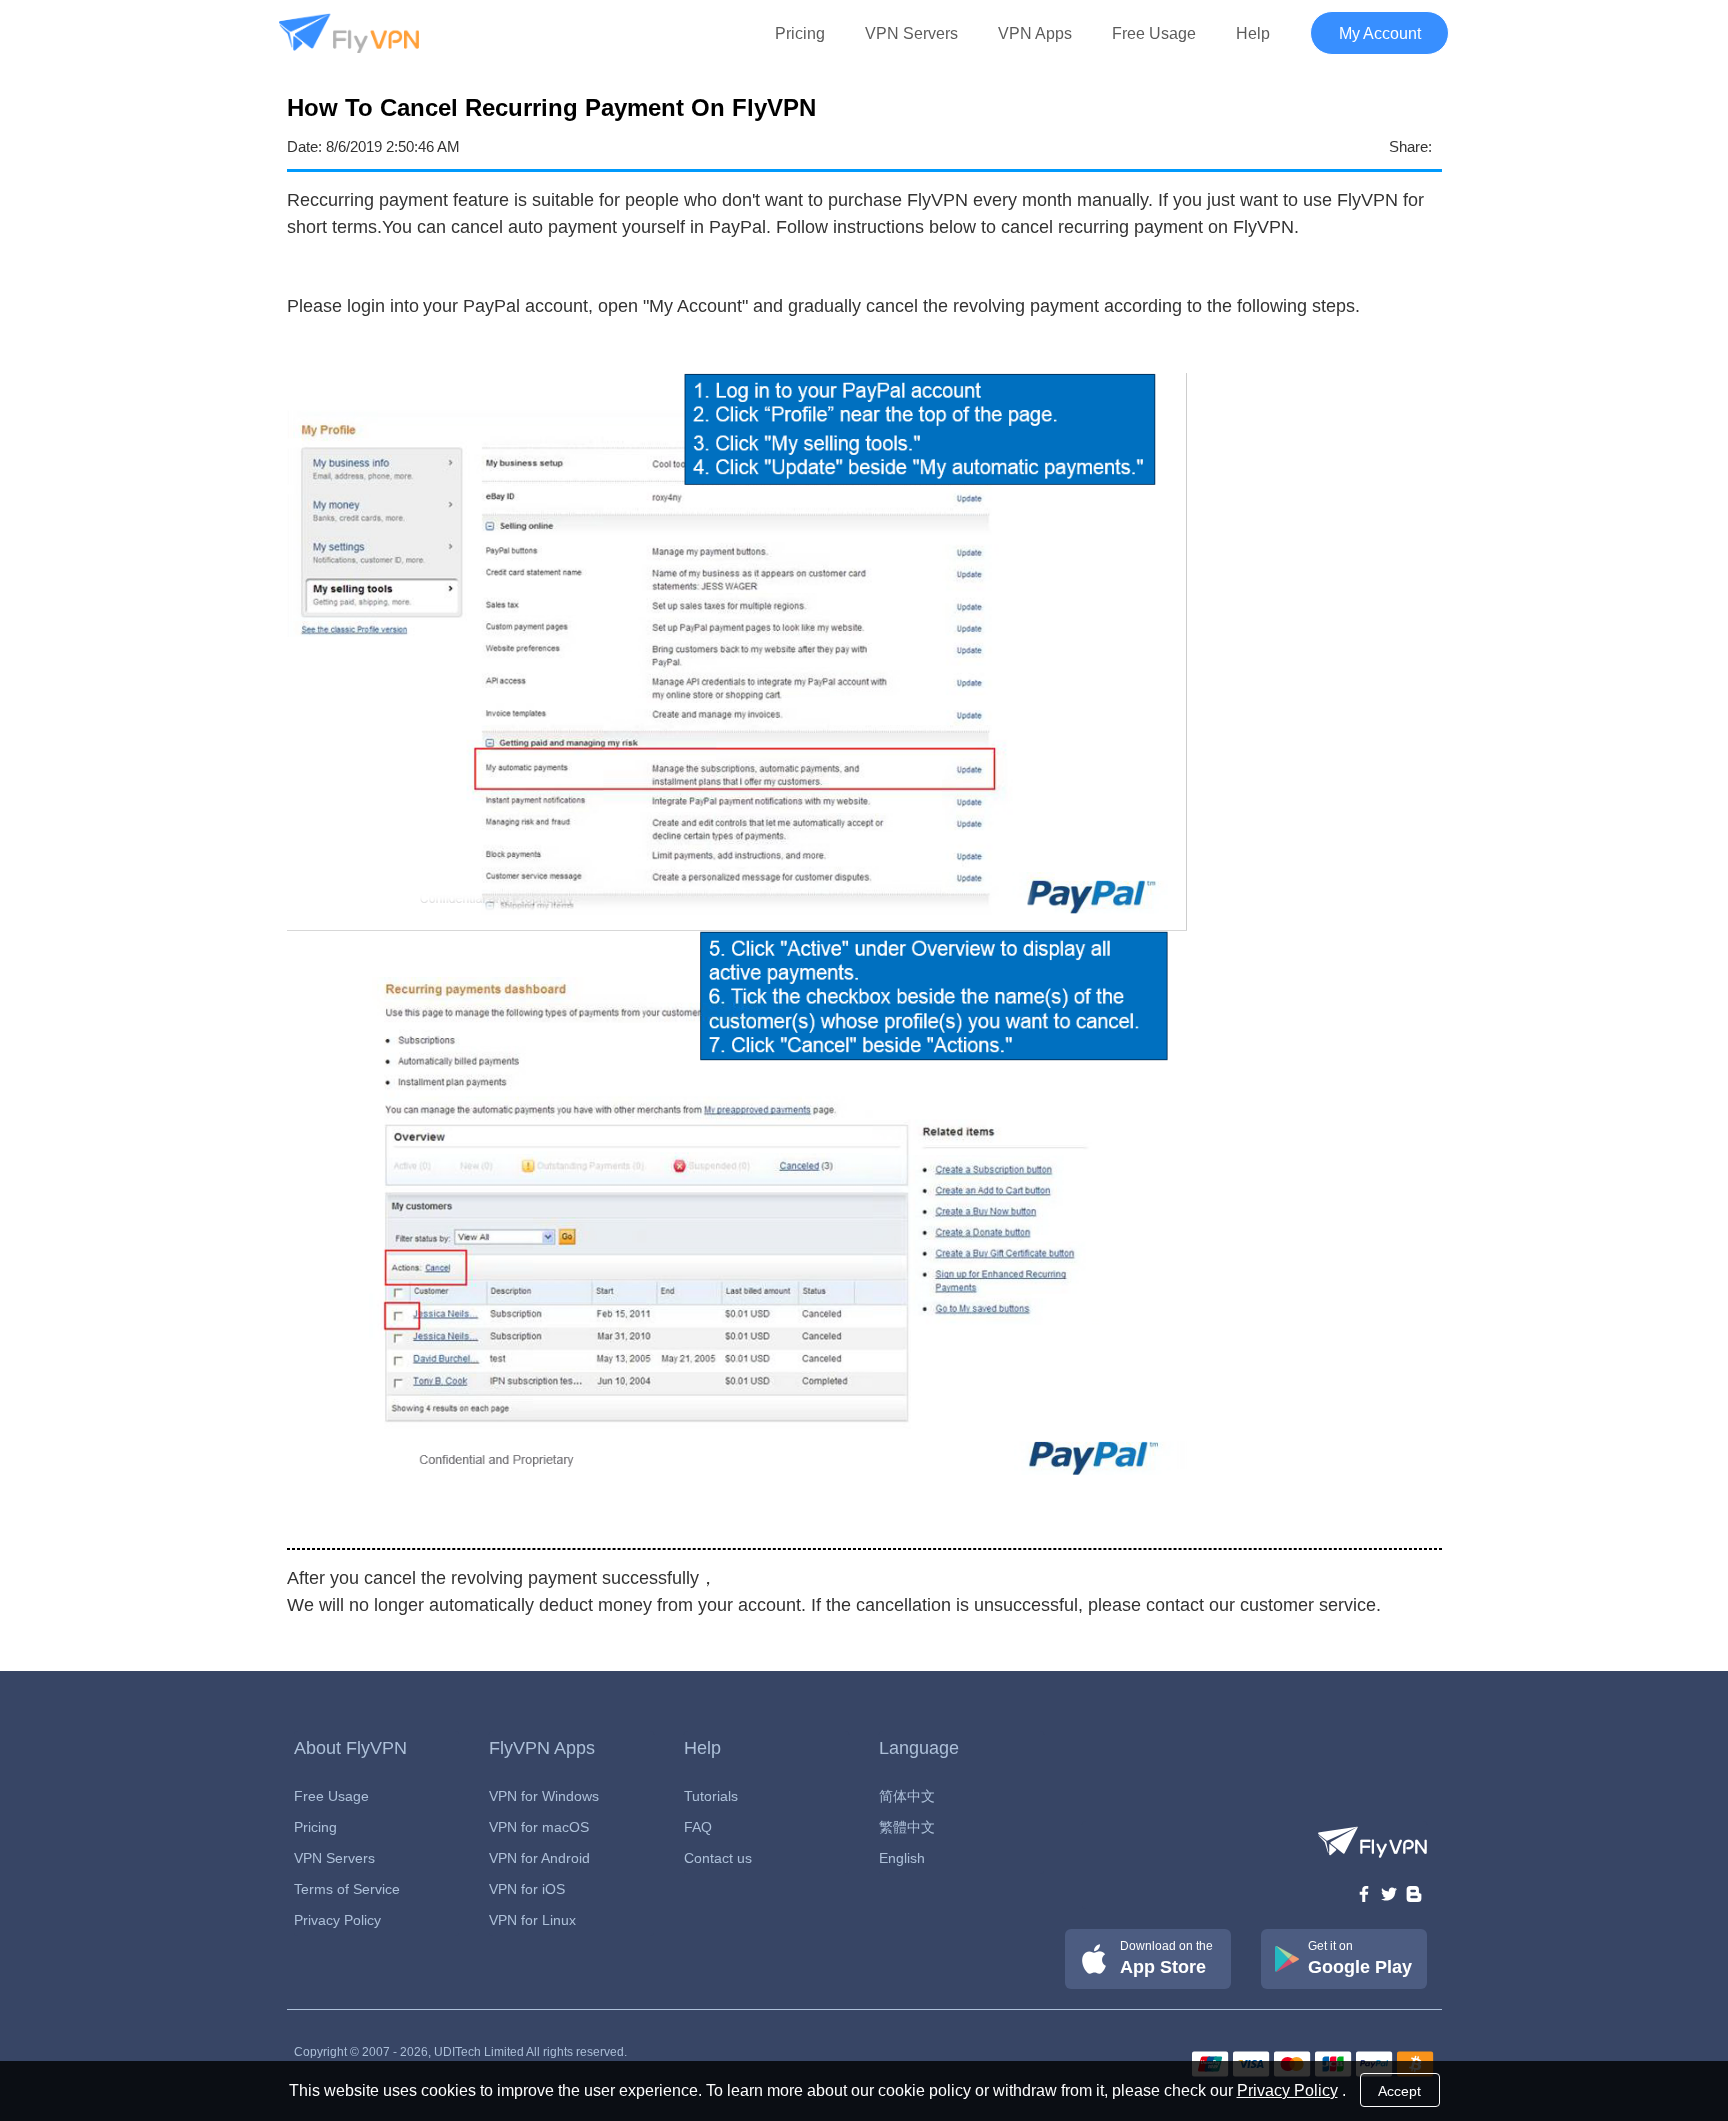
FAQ (698, 1827)
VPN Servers (911, 33)
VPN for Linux (532, 1920)
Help (1253, 33)
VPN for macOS (539, 1827)
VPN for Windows (544, 1796)
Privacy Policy (337, 1920)
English (902, 1858)
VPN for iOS (527, 1889)
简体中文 (907, 1796)
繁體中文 (907, 1827)
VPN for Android (539, 1858)
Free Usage (1154, 33)
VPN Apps (1035, 33)
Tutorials (711, 1796)
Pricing (800, 33)
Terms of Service (347, 1889)
